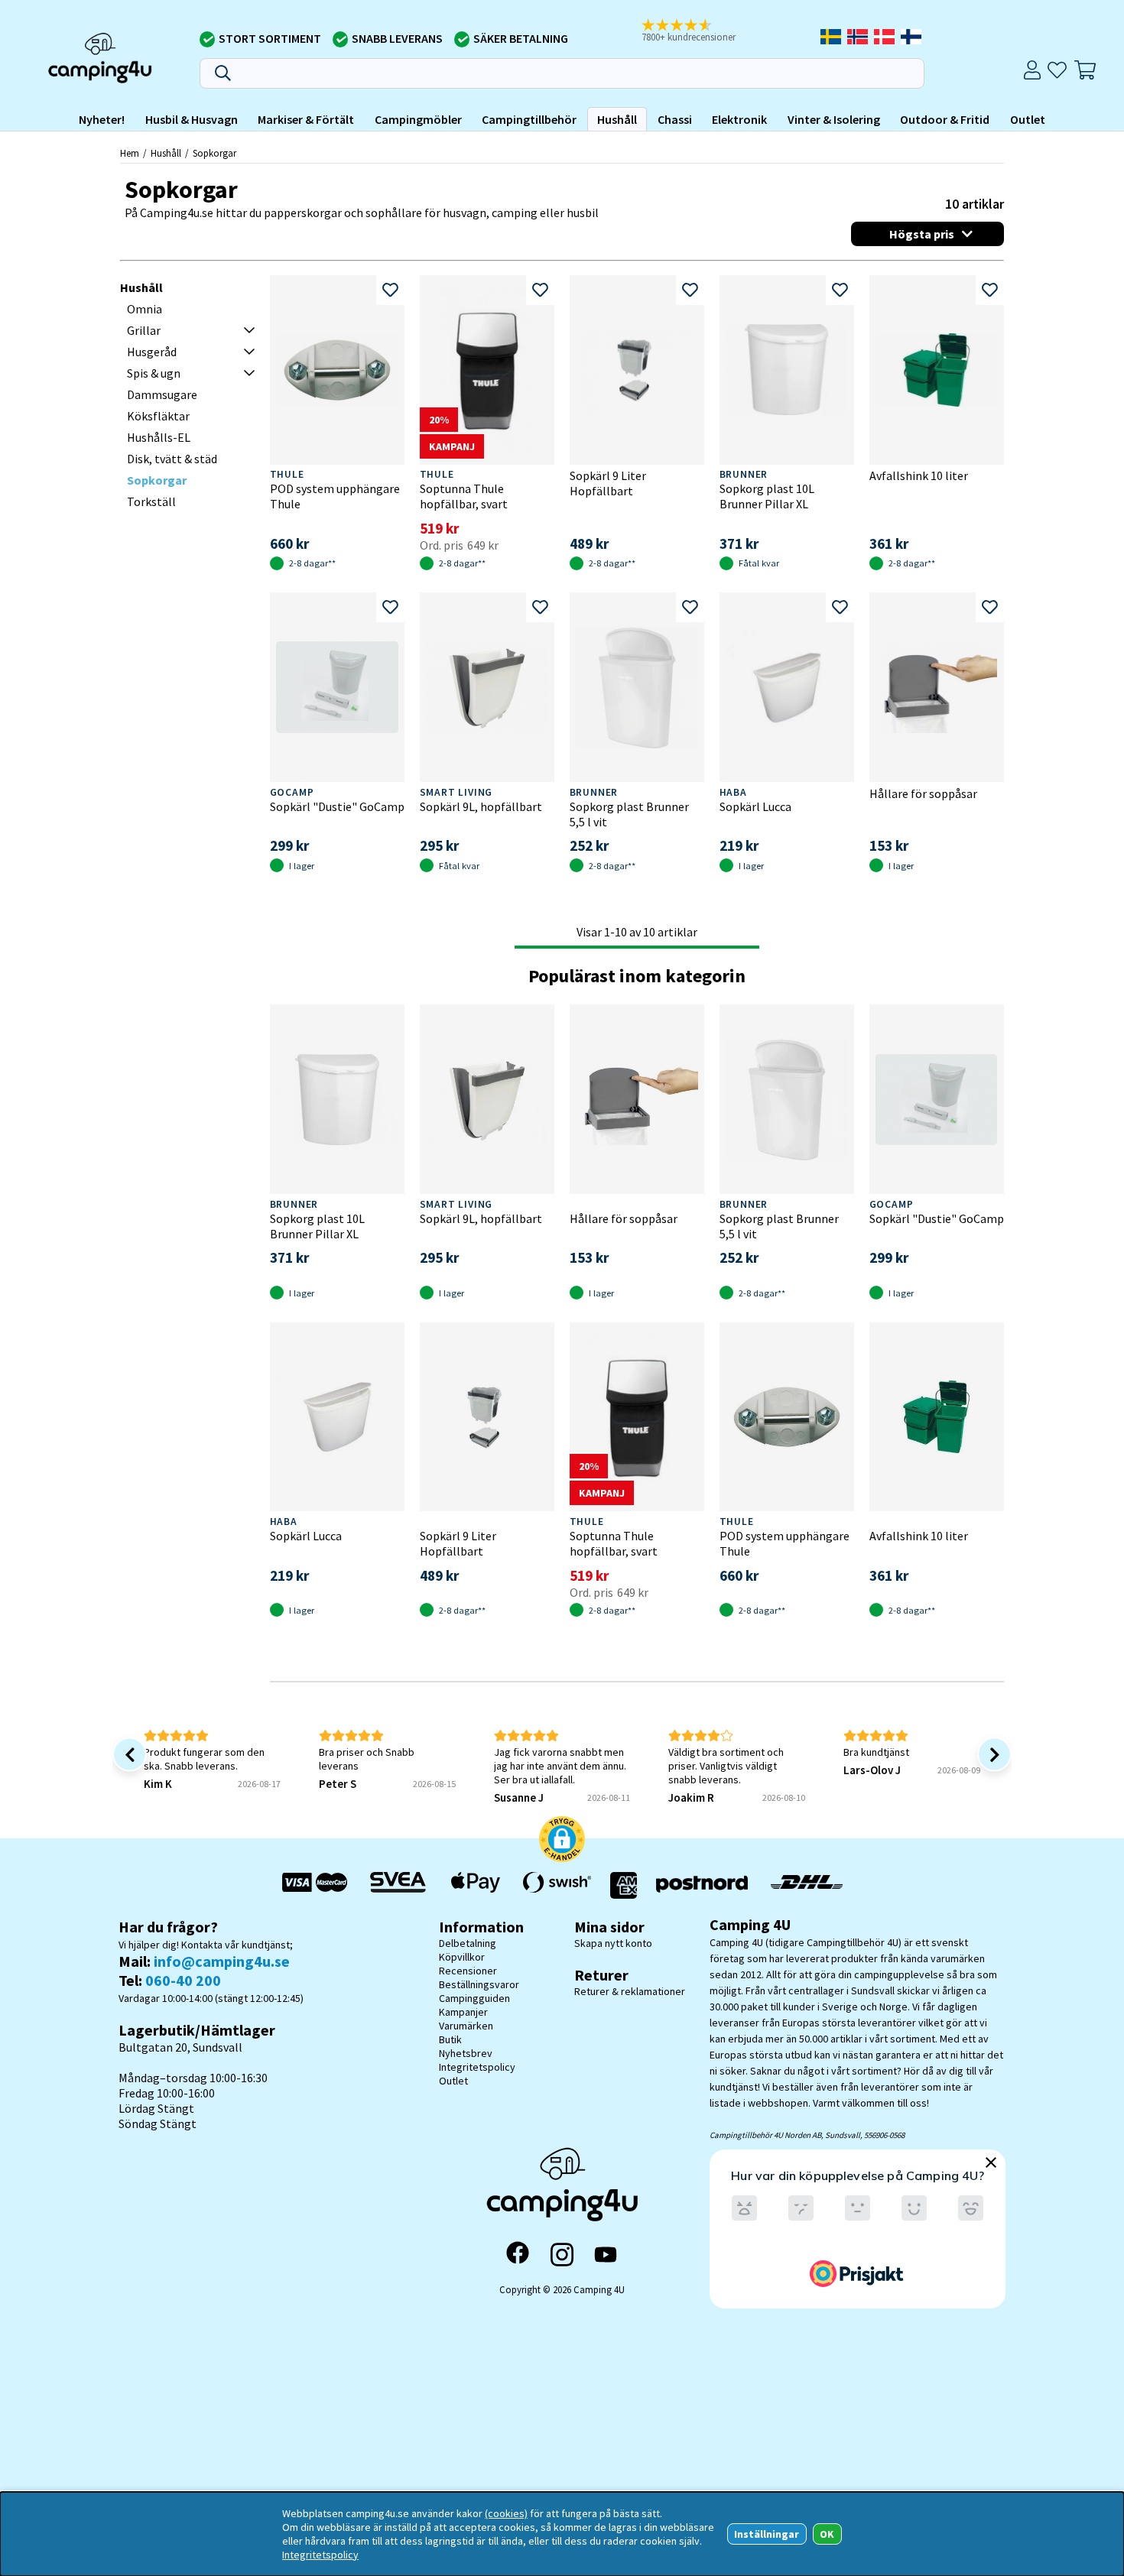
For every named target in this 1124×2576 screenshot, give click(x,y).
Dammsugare (162, 394)
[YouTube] (606, 2255)
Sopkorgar (214, 153)
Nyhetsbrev (466, 2053)
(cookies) (506, 2513)
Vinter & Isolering (834, 119)
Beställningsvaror (479, 1984)
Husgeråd (152, 352)
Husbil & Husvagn (192, 119)
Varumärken (466, 2026)
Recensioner (468, 1971)
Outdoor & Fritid (945, 119)
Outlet (1028, 119)
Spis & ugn (154, 373)
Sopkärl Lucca (755, 806)
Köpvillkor (462, 1957)
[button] (699, 31)
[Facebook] (518, 2254)
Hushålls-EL (159, 437)
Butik (450, 2039)
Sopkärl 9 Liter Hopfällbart (608, 483)
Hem (130, 153)
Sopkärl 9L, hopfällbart (481, 806)
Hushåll (617, 119)
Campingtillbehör (529, 119)
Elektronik (739, 119)
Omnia (145, 309)
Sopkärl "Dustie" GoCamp (337, 806)
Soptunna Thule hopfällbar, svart (464, 496)
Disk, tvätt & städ (172, 459)
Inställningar (767, 2534)
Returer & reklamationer (630, 1991)
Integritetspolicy (477, 2067)
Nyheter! (102, 119)
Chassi (675, 119)
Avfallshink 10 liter (919, 475)
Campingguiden (474, 1998)
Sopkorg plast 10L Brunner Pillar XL (767, 496)
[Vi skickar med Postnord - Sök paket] (702, 1885)
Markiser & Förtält (306, 119)
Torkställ (151, 501)
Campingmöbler (418, 119)
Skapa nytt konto (613, 1943)
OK (827, 2534)
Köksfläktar (158, 416)
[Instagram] (562, 2254)
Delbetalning (468, 1943)
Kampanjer (463, 2012)
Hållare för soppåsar (923, 793)
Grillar (144, 330)
